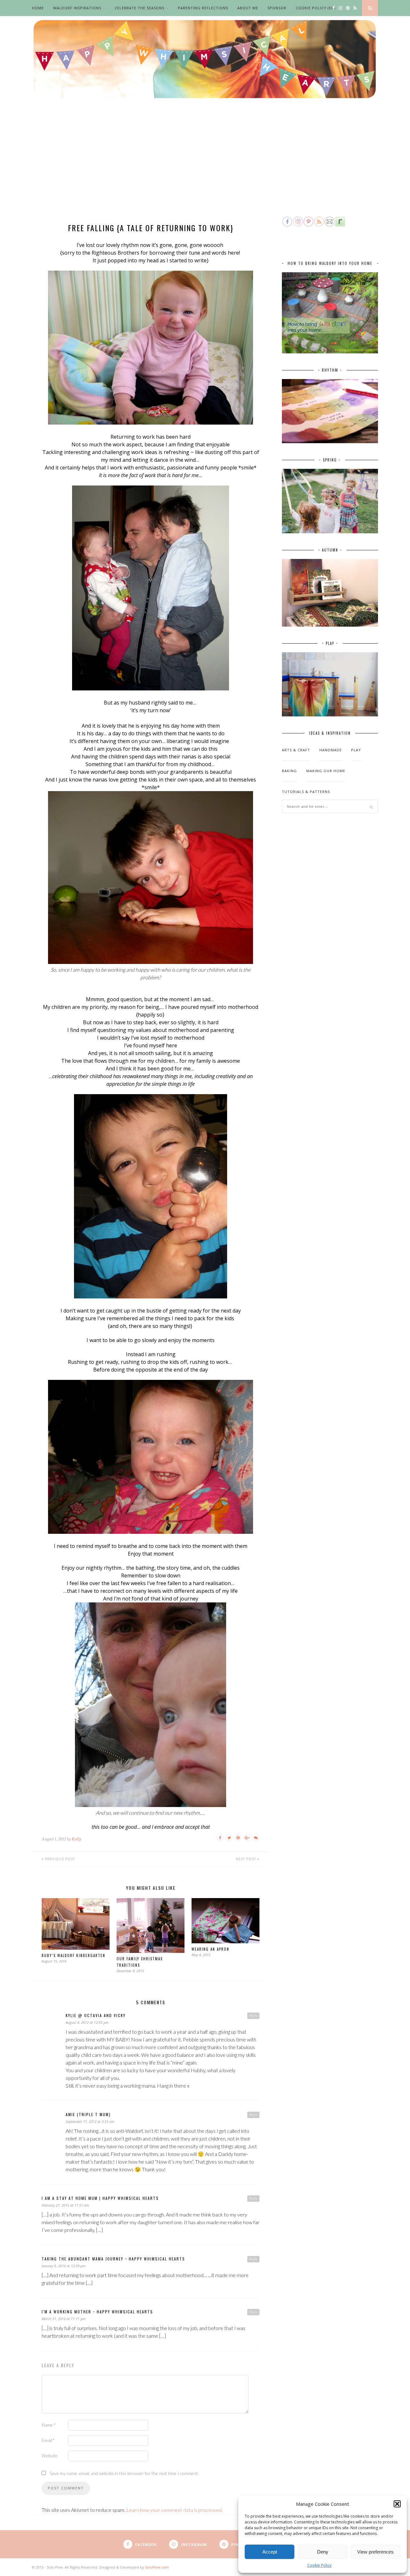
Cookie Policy (319, 2565)
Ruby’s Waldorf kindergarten (74, 1955)
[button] (397, 2504)
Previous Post (59, 1859)
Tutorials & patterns (306, 792)
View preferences (375, 2552)
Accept (270, 2552)
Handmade (331, 750)
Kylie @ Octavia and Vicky (96, 2015)
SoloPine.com (157, 2567)
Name (49, 2425)
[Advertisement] (205, 167)
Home (38, 8)
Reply (253, 2015)
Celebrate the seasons (139, 8)
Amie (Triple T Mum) (88, 2114)
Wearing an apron (210, 1949)
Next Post (246, 1859)
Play (356, 750)
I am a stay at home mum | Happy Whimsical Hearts (100, 2198)
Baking (289, 771)
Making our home (326, 771)
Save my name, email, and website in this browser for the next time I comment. (124, 2473)
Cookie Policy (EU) (316, 8)
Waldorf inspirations (77, 8)
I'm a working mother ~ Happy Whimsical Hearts (97, 2312)
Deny (323, 2552)
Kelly (76, 1839)
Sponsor (277, 8)
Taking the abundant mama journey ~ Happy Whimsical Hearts (113, 2259)
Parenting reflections (203, 8)
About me (248, 8)
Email (48, 2440)
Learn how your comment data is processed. (174, 2510)
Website (50, 2456)
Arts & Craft (296, 750)
